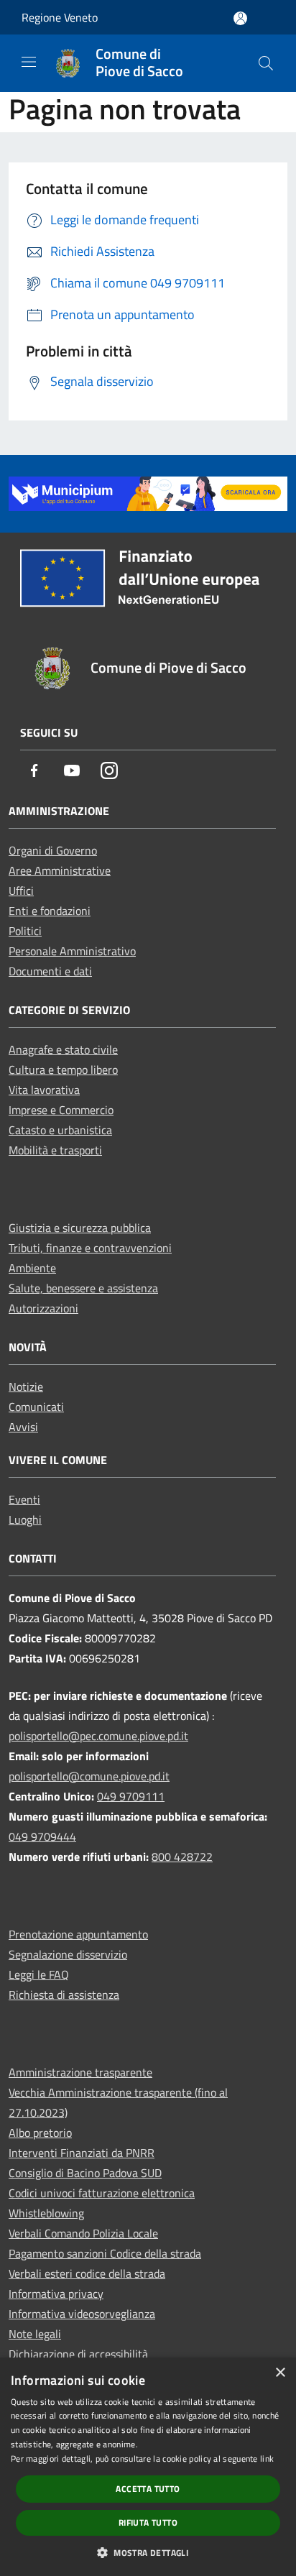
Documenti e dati (50, 971)
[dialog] (148, 2467)
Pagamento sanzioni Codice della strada (105, 2253)
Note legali (35, 2334)
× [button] (280, 2373)
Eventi (24, 1499)
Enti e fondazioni (50, 911)
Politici (25, 931)
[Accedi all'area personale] (240, 18)
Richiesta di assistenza (64, 1995)
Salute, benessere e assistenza (83, 1288)
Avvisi (23, 1427)
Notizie (26, 1386)
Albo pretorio (40, 2133)
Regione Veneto (60, 17)
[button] (148, 2552)
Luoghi (25, 1519)
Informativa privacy (56, 2294)
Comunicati (36, 1407)
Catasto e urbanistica (60, 1130)
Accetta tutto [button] (148, 2489)
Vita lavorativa (44, 1090)
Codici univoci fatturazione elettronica (102, 2193)
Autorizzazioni (43, 1308)
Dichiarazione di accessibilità (78, 2354)
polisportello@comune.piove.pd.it (89, 1776)
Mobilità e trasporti (55, 1150)
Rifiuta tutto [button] (148, 2522)
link (267, 2458)
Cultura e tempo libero (63, 1069)
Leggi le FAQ (39, 1974)
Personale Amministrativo (72, 951)
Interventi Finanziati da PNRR (82, 2153)
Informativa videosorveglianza (82, 2314)
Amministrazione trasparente (80, 2072)
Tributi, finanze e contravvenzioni (90, 1248)
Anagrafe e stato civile (63, 1049)
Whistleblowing (46, 2213)
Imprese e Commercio (61, 1110)
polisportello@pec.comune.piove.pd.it (98, 1736)
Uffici (21, 891)
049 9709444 (42, 1836)
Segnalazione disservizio (68, 1954)
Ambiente (32, 1268)
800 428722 (182, 1857)
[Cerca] (266, 63)
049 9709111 (131, 1796)
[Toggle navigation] (29, 62)
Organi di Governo (53, 850)
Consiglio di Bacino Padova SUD (85, 2173)
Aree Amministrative (60, 870)
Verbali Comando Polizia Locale (83, 2233)
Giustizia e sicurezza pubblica (80, 1228)
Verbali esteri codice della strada (87, 2273)
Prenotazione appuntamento (78, 1934)
